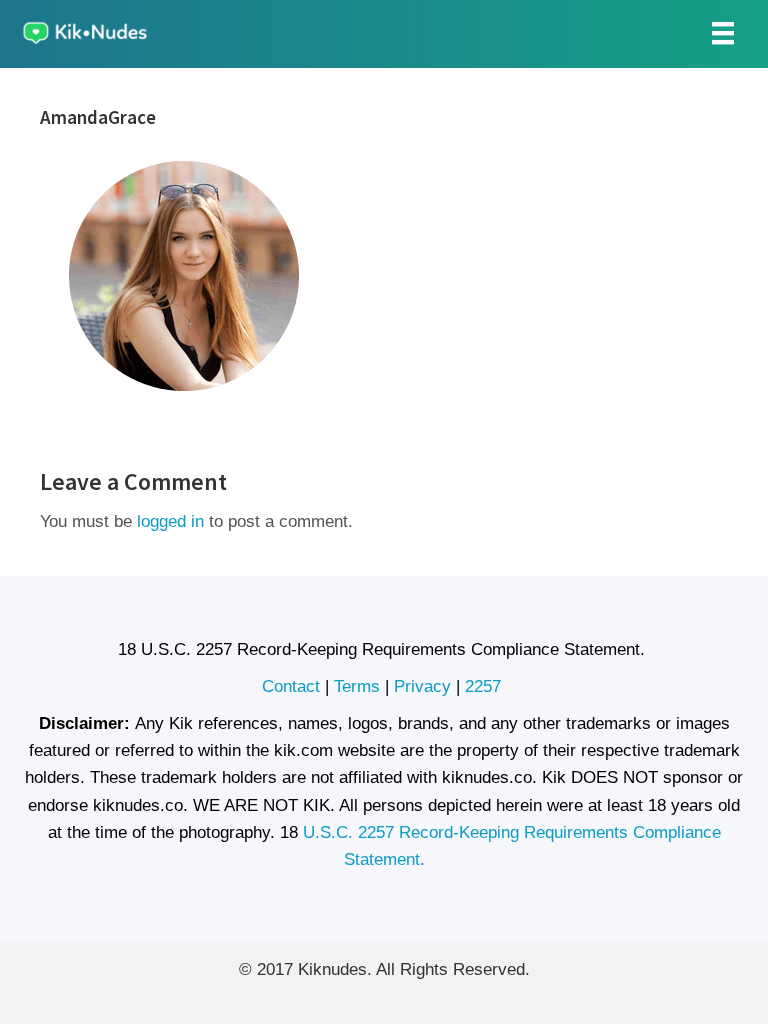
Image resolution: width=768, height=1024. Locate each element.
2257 (485, 686)
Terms (357, 686)
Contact (291, 686)
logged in (170, 521)
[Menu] (723, 33)
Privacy (422, 686)
